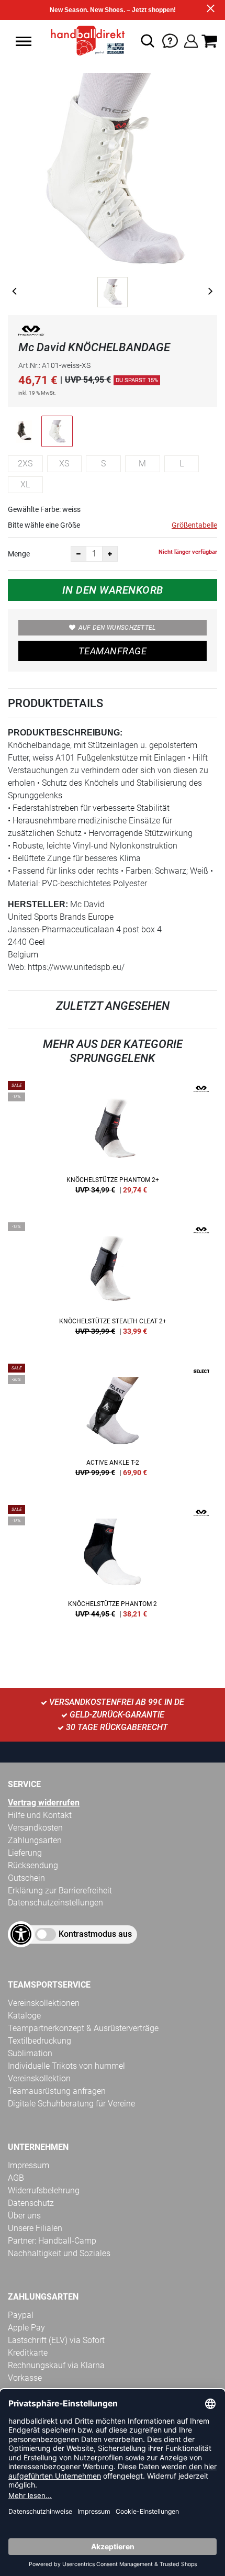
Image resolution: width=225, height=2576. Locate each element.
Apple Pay (26, 2328)
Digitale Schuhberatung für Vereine (71, 2104)
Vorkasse (25, 2378)
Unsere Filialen (35, 2228)
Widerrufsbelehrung (44, 2190)
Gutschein (26, 1878)
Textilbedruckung (40, 2041)
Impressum (29, 2165)
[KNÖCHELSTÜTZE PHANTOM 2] (113, 1565)
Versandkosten (35, 1828)
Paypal (21, 2315)
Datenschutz (31, 2203)
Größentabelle (194, 525)
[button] (24, 41)
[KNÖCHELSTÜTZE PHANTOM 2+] (113, 1141)
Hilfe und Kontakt (40, 1815)
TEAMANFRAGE (113, 651)
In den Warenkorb (113, 590)
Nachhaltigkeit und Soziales (59, 2253)
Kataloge (24, 2016)
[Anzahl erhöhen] (110, 554)
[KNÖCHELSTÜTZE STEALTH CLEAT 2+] (113, 1283)
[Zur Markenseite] (31, 333)
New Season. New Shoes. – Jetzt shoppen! (113, 10)
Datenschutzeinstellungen (55, 1903)
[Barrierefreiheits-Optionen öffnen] (21, 1934)
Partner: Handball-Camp (52, 2241)
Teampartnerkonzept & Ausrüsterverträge (83, 2028)
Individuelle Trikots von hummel (66, 2066)
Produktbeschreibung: (65, 733)
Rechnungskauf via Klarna (56, 2365)
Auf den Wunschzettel (117, 628)
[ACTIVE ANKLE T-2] (113, 1424)
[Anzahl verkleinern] (78, 554)
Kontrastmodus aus (95, 1934)
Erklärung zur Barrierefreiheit (60, 1891)
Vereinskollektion (39, 2078)
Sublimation (30, 2053)
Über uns (24, 2216)
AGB (16, 2178)
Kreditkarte (28, 2353)
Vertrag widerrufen (44, 1803)
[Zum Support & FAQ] (170, 40)
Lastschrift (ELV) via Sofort (56, 2340)
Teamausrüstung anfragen (57, 2091)
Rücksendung (33, 1865)
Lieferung (25, 1853)
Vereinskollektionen (44, 2003)
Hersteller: (38, 904)
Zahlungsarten (35, 1840)
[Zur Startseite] (85, 41)
